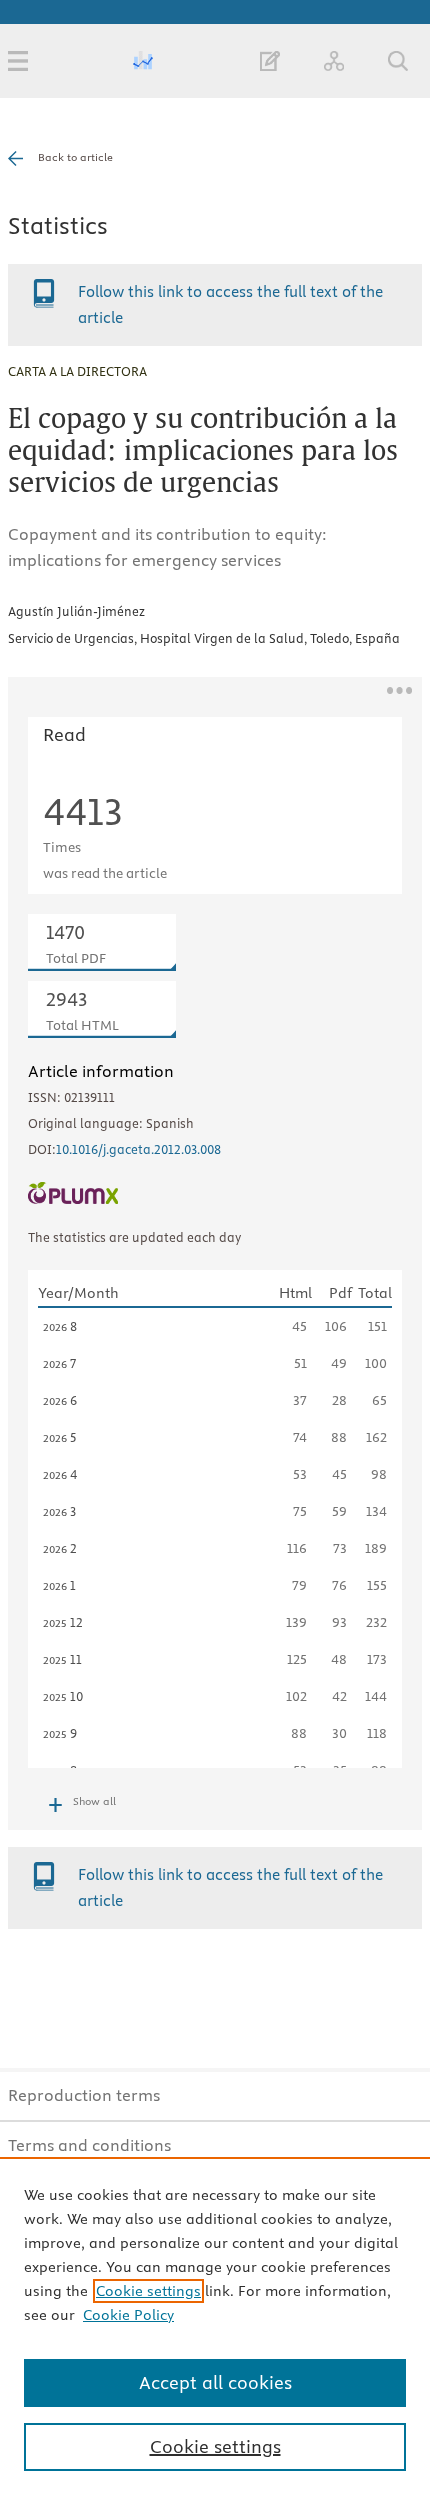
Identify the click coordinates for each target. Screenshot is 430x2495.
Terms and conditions (89, 2145)
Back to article (75, 157)
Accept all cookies (215, 2382)
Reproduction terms (84, 2095)
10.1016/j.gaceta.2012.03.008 (138, 1149)
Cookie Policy (128, 2315)
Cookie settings (148, 2291)
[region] (215, 2326)
